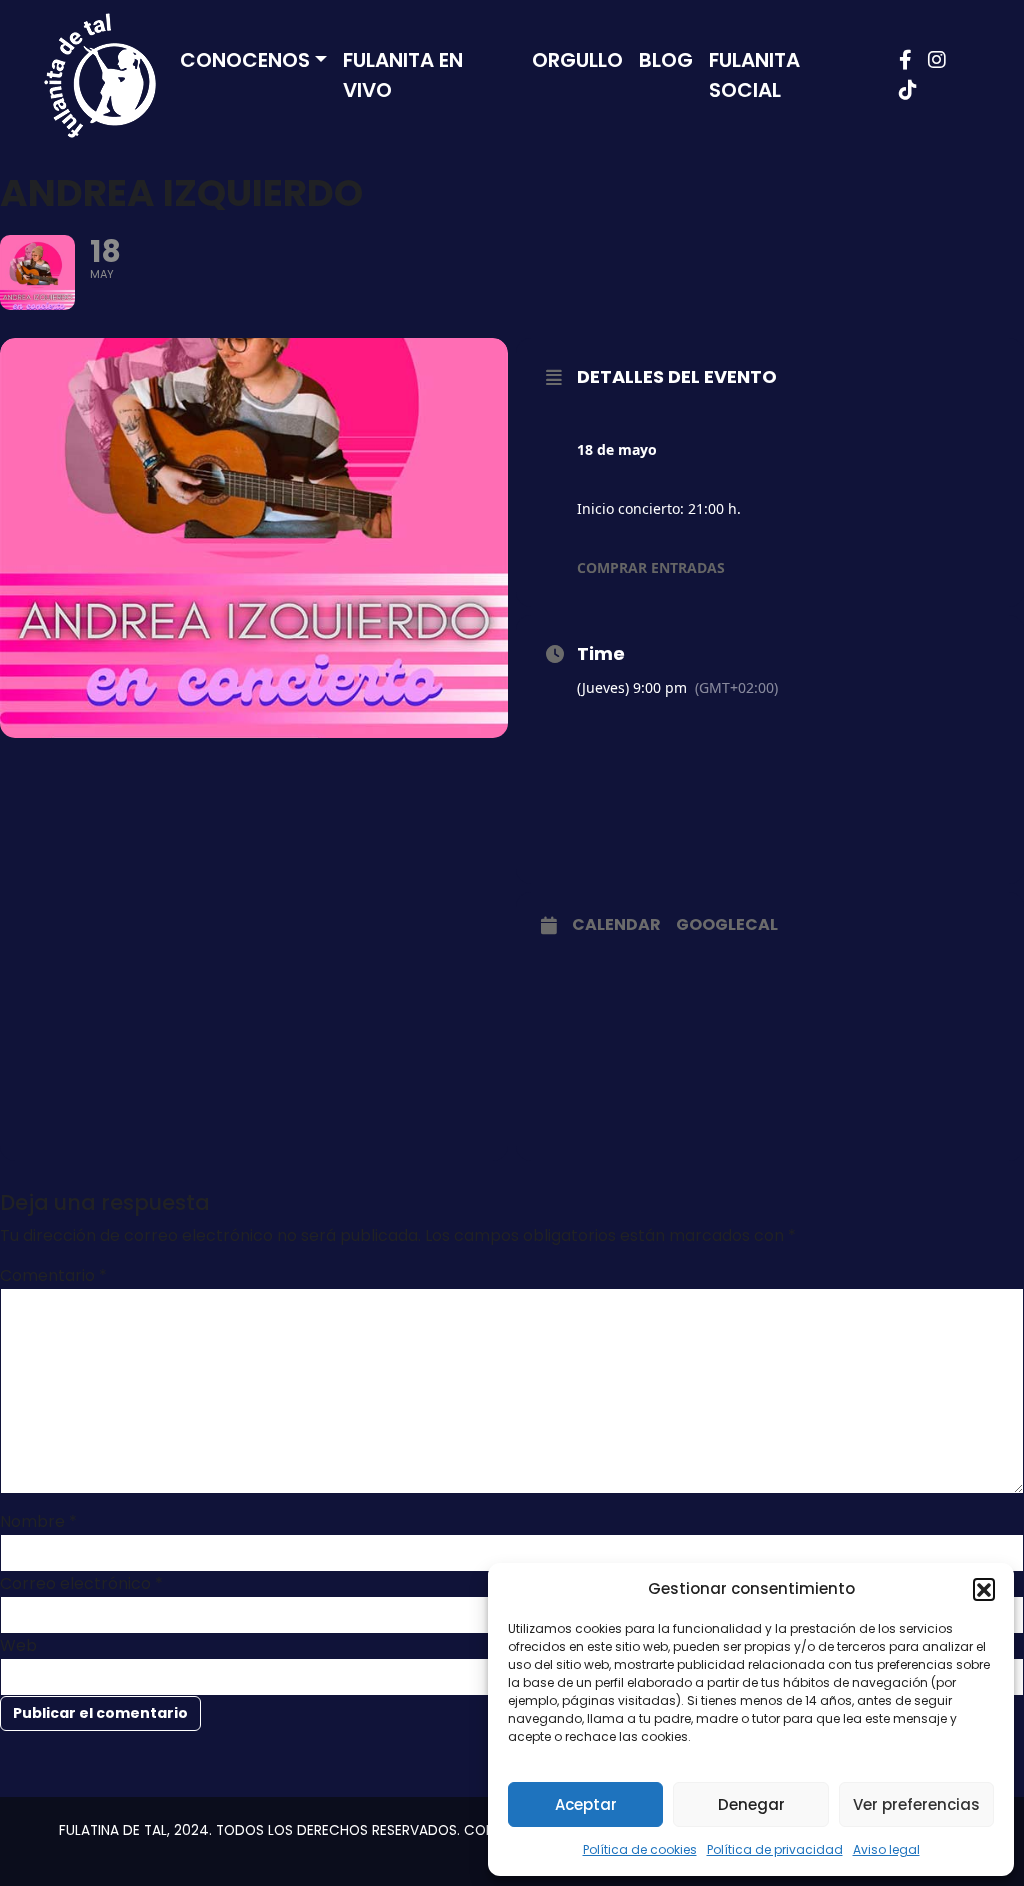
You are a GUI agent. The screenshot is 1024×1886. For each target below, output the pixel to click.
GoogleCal (727, 925)
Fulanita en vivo (403, 75)
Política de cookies (640, 1849)
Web (18, 1645)
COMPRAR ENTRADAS (651, 567)
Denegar (751, 1804)
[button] (984, 1589)
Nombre (38, 1521)
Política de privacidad (775, 1849)
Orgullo (577, 60)
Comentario (53, 1275)
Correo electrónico (81, 1583)
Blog (666, 60)
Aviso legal (886, 1849)
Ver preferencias (916, 1804)
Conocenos (245, 60)
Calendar (616, 925)
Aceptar (586, 1804)
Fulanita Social (754, 75)
